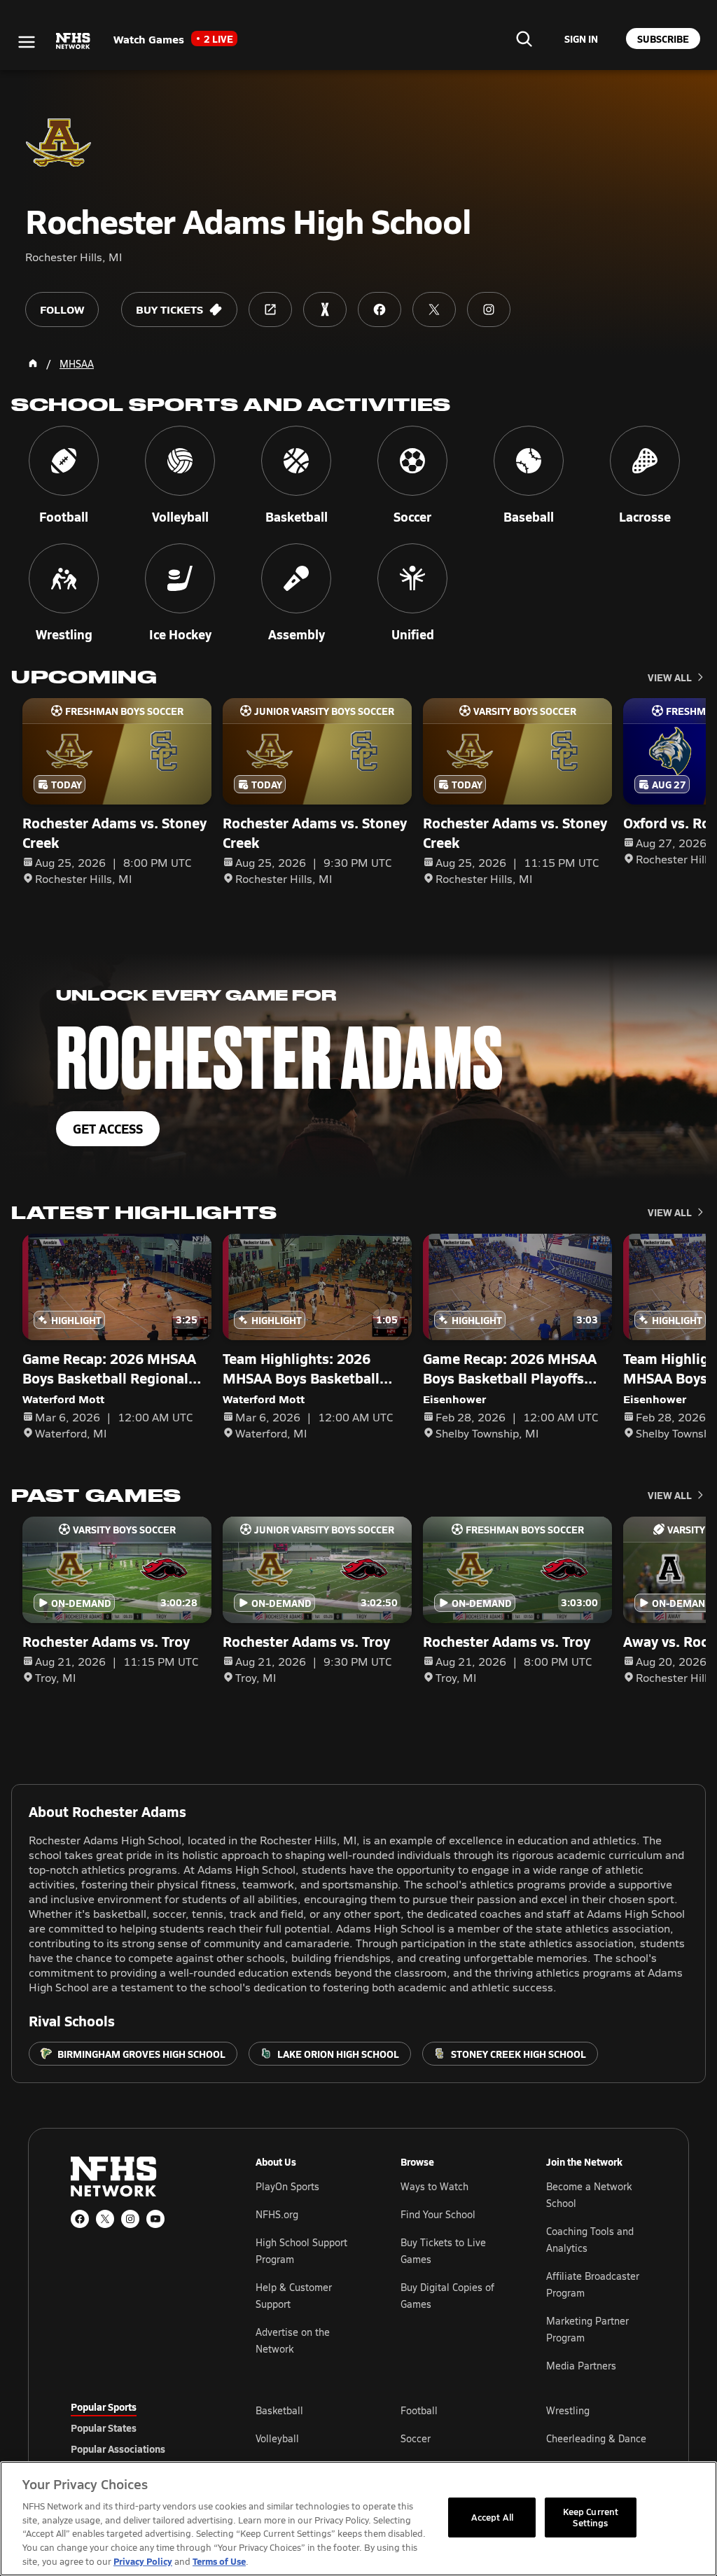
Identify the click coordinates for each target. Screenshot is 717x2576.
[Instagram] (130, 2219)
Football (419, 2410)
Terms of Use (219, 2561)
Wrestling (568, 2410)
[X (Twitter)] (105, 2219)
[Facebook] (80, 2219)
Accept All (492, 2517)
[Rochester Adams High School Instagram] (489, 309)
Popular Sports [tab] (104, 2407)
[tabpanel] (451, 2438)
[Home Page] (33, 363)
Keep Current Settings (591, 2517)
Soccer (416, 2438)
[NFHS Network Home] (74, 41)
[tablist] (141, 2428)
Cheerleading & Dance (596, 2438)
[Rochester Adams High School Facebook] (380, 309)
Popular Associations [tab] (118, 2449)
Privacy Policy (143, 2561)
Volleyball (277, 2438)
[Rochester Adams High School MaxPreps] (325, 309)
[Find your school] (524, 39)
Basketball (279, 2410)
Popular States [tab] (104, 2428)
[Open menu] (27, 42)
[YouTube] (155, 2219)
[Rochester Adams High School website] (270, 309)
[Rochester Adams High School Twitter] (434, 309)
